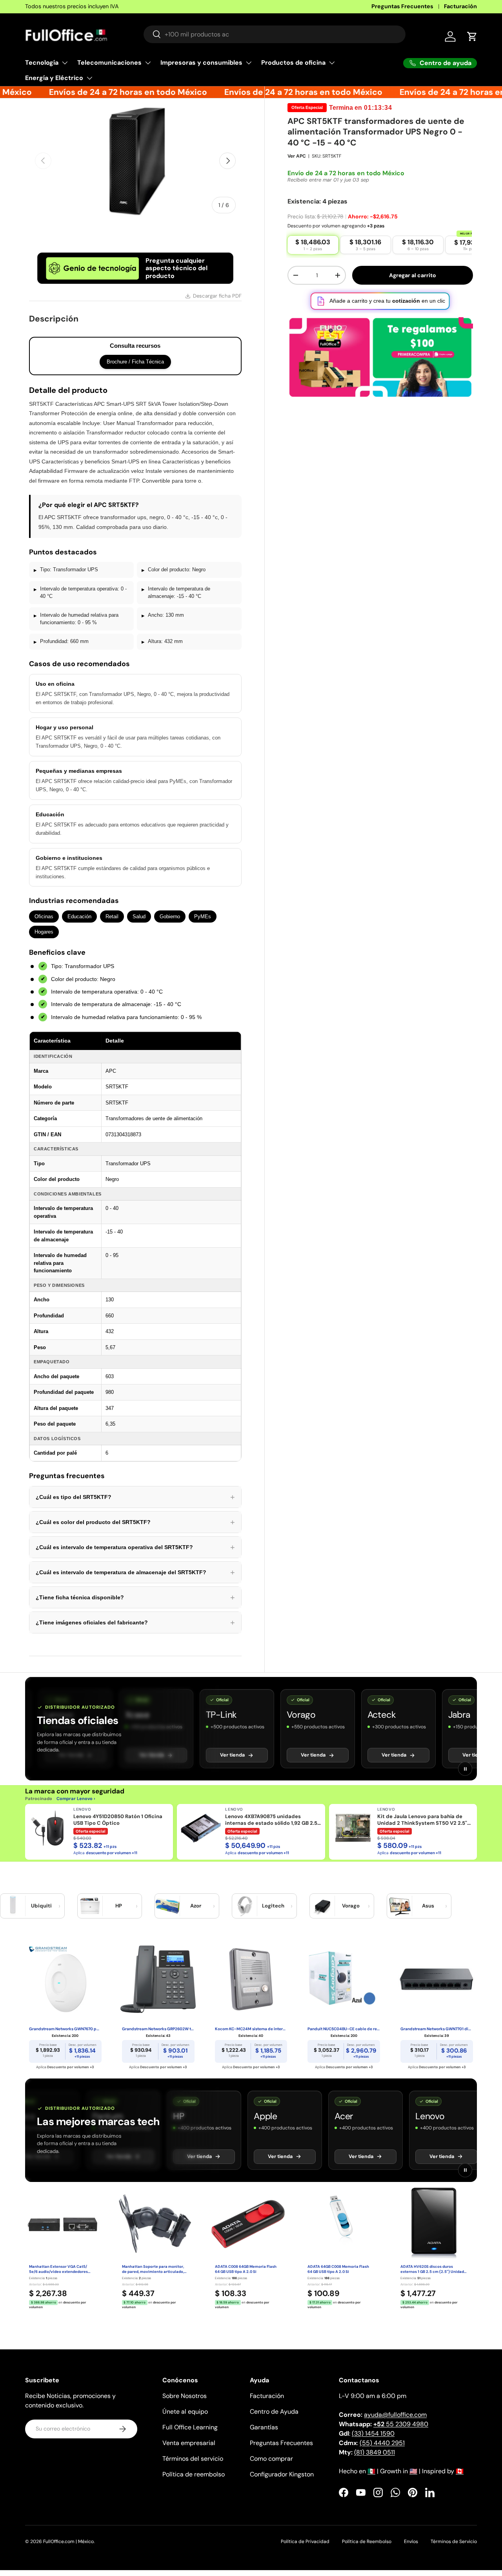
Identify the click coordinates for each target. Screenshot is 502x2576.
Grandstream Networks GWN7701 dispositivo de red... (437, 2029)
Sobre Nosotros (185, 2396)
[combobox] (275, 34)
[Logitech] (245, 1906)
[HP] (90, 1906)
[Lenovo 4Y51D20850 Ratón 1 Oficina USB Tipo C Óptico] (49, 1828)
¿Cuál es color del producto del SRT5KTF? (135, 1522)
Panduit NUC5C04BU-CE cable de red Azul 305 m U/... (344, 2029)
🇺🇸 (413, 2471)
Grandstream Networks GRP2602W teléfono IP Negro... (158, 2029)
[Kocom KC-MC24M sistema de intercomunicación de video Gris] (251, 1979)
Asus (428, 1906)
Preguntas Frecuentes (402, 6)
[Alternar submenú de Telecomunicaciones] (148, 63)
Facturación (460, 6)
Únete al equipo (185, 2412)
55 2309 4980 (401, 2424)
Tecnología (42, 63)
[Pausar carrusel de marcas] (465, 1769)
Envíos (411, 2541)
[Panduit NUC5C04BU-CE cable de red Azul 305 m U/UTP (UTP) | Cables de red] (344, 1979)
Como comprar (271, 2459)
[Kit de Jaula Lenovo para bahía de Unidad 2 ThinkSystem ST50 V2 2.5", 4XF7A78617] (353, 1828)
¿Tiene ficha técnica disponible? (135, 1597)
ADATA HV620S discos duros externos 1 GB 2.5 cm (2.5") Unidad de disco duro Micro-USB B (432, 2269)
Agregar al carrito (413, 275)
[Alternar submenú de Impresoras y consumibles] (249, 63)
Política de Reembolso (367, 2541)
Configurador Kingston (282, 2474)
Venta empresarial (189, 2443)
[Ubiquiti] (13, 1906)
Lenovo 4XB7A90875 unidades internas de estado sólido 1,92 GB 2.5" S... (272, 1820)
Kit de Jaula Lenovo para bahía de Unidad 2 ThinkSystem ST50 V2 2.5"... (424, 1820)
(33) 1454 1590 (373, 2433)
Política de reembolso (194, 2474)
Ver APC (297, 156)
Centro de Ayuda (274, 2412)
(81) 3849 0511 (375, 2452)
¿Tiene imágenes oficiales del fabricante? (135, 1622)
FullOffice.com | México (68, 2541)
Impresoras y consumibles (201, 63)
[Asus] (400, 1906)
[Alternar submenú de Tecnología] (65, 63)
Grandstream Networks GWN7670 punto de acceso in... (65, 2029)
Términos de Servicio (454, 2541)
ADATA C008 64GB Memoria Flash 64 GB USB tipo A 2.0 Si (246, 2269)
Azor (196, 1906)
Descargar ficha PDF (217, 296)
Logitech (273, 1906)
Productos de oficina (293, 63)
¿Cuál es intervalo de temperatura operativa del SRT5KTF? (135, 1547)
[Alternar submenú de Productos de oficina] (332, 63)
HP (119, 1906)
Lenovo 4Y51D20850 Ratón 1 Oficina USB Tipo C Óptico (118, 1820)
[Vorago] (322, 1906)
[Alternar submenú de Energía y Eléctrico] (89, 78)
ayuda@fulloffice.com (395, 2415)
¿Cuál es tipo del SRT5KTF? (135, 1497)
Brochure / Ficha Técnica (135, 362)
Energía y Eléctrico (54, 78)
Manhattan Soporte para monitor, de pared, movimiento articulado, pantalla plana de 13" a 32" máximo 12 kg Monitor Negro (154, 2269)
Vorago (351, 1906)
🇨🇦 (460, 2471)
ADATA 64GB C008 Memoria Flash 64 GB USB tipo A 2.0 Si (338, 2269)
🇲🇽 (371, 2471)
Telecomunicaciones (109, 63)
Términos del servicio (193, 2459)
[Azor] (167, 1906)
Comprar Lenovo (75, 1798)
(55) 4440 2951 (382, 2443)
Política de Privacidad (305, 2541)
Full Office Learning (190, 2427)
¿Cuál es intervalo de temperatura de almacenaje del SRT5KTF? (135, 1572)
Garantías (264, 2427)
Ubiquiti (41, 1906)
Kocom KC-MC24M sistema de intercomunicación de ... (251, 2029)
